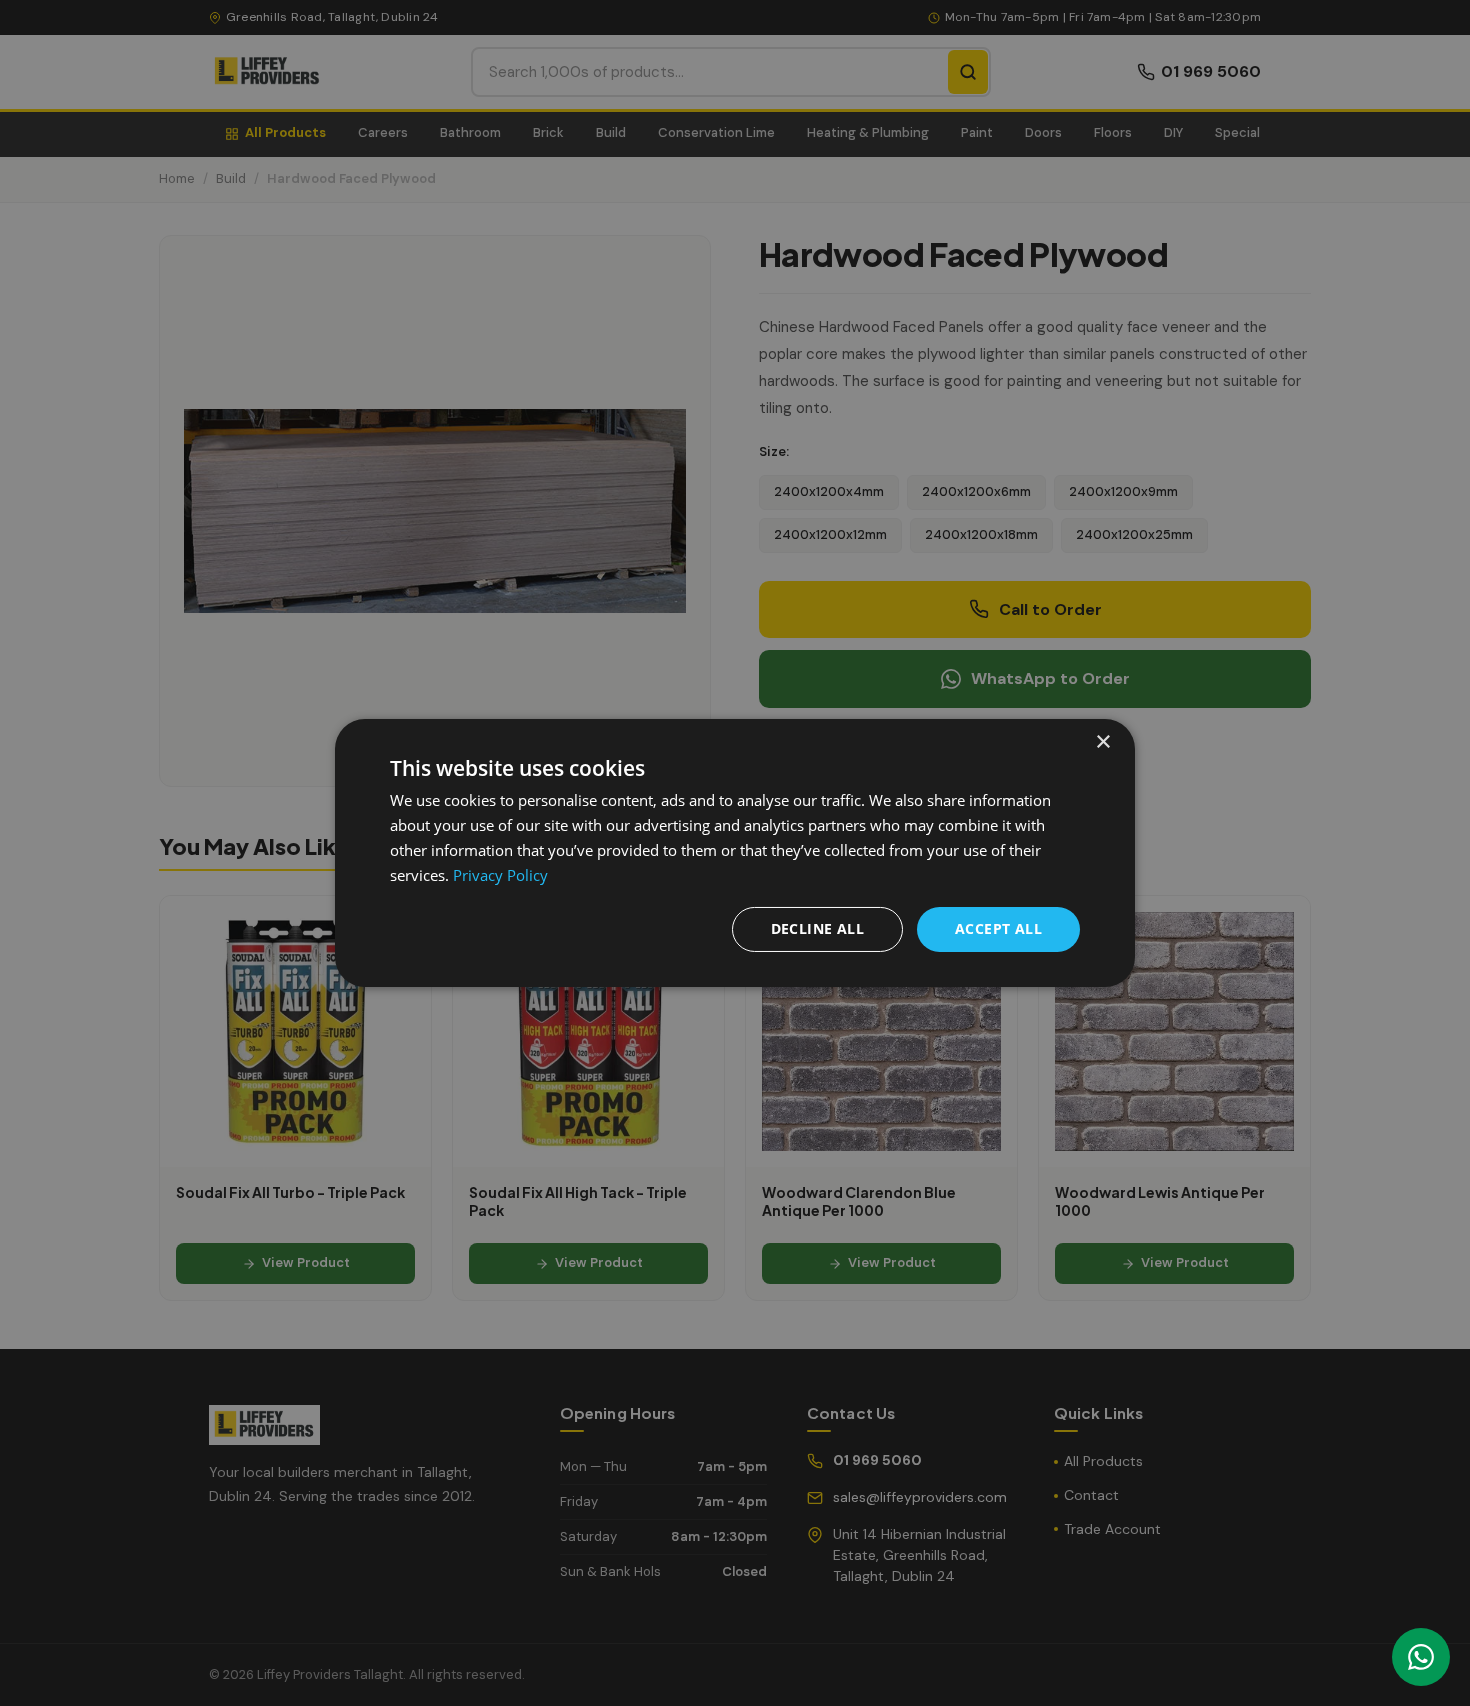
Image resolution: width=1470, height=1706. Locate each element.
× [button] (1102, 742)
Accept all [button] (998, 928)
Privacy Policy (500, 875)
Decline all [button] (817, 928)
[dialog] (735, 853)
